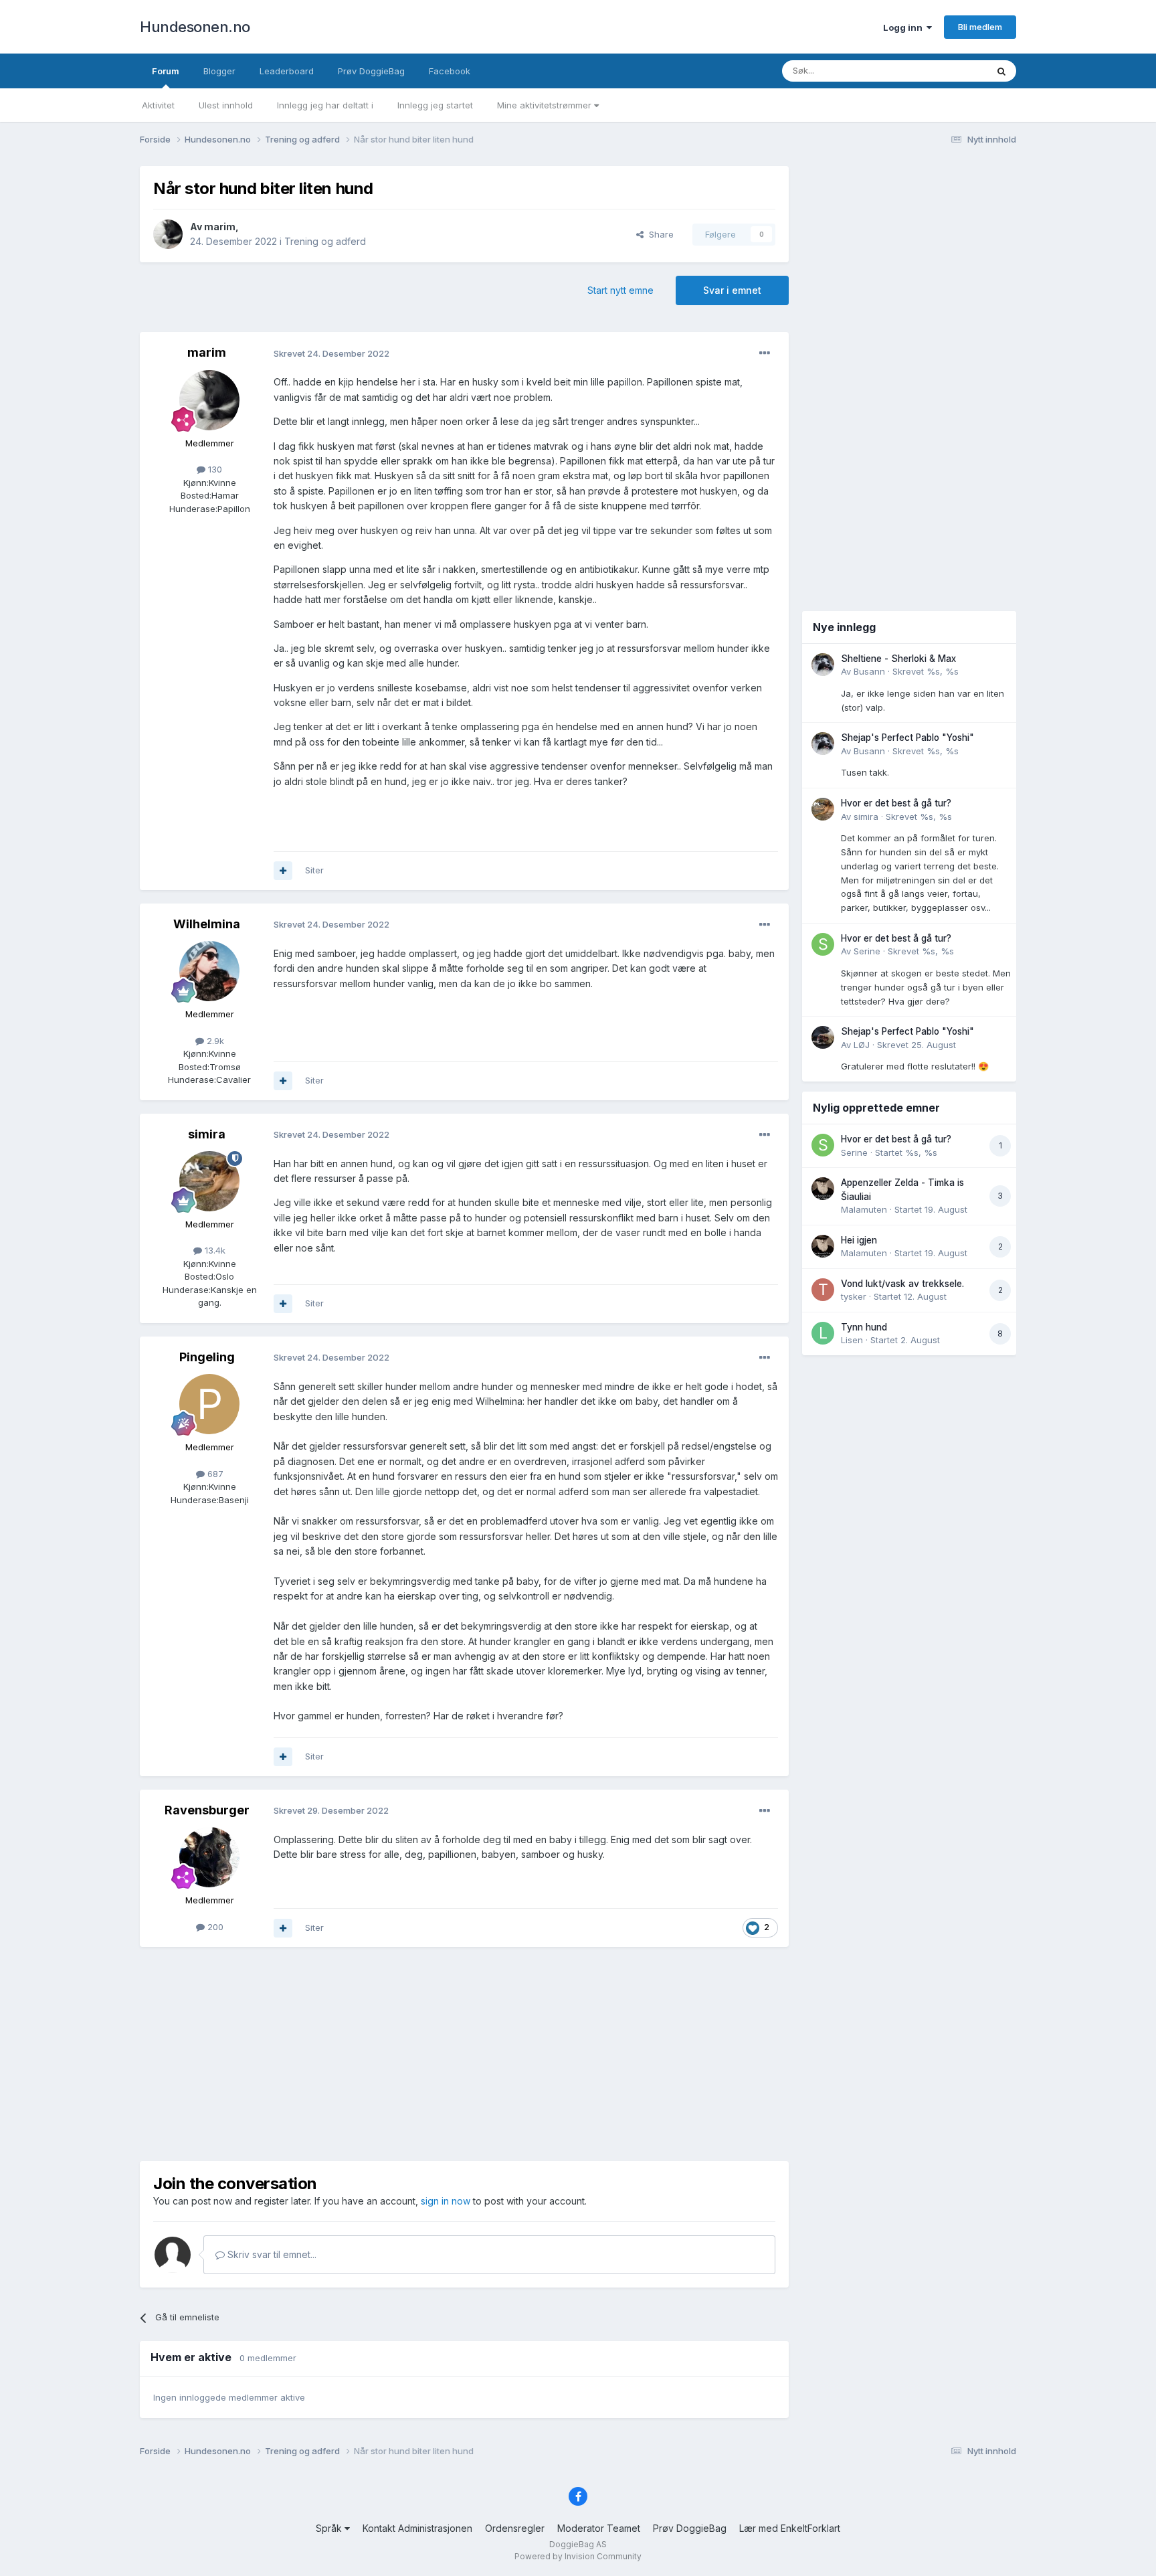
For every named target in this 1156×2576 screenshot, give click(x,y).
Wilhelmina (207, 924)
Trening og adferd (325, 241)
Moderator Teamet (599, 2528)
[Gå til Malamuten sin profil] (823, 1189)
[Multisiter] (283, 871)
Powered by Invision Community (578, 2556)
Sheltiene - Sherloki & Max (898, 659)
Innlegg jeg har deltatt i (325, 105)
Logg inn (905, 27)
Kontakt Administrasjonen (417, 2528)
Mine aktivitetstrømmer (546, 105)
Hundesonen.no (195, 27)
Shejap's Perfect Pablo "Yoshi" (907, 738)
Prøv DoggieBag (371, 71)
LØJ (862, 1045)
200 (214, 1927)
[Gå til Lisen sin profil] (823, 1333)
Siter (314, 870)
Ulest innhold (226, 105)
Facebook (450, 71)
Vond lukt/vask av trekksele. (902, 1284)
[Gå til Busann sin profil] (823, 665)
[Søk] (1001, 71)
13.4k (214, 1250)
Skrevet (926, 671)
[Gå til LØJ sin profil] (823, 1037)
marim (220, 227)
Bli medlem (980, 27)
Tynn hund (864, 1327)
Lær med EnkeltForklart (790, 2528)
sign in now (446, 2201)
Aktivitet (158, 105)
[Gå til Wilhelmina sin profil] (209, 971)
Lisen (852, 1340)
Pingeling (207, 1357)
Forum (166, 71)
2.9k (214, 1041)
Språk (330, 2528)
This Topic (948, 71)
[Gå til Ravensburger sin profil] (209, 1857)
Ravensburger (207, 1810)
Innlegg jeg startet (435, 105)
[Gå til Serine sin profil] (823, 944)
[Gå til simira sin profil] (209, 1181)
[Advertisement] (464, 2054)
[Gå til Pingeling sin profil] (209, 1404)
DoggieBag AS (578, 2544)
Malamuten (864, 1209)
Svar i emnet (732, 290)
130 (214, 469)
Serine (867, 951)
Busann (869, 671)
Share (659, 234)
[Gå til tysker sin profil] (823, 1290)
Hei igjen (859, 1240)
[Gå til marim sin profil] (168, 234)
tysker (854, 1296)
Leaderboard (287, 71)
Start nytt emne (620, 290)
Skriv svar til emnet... (271, 2254)
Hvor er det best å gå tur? (896, 803)
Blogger (219, 71)
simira (207, 1134)
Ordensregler (515, 2528)
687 (214, 1474)
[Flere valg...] (765, 353)
